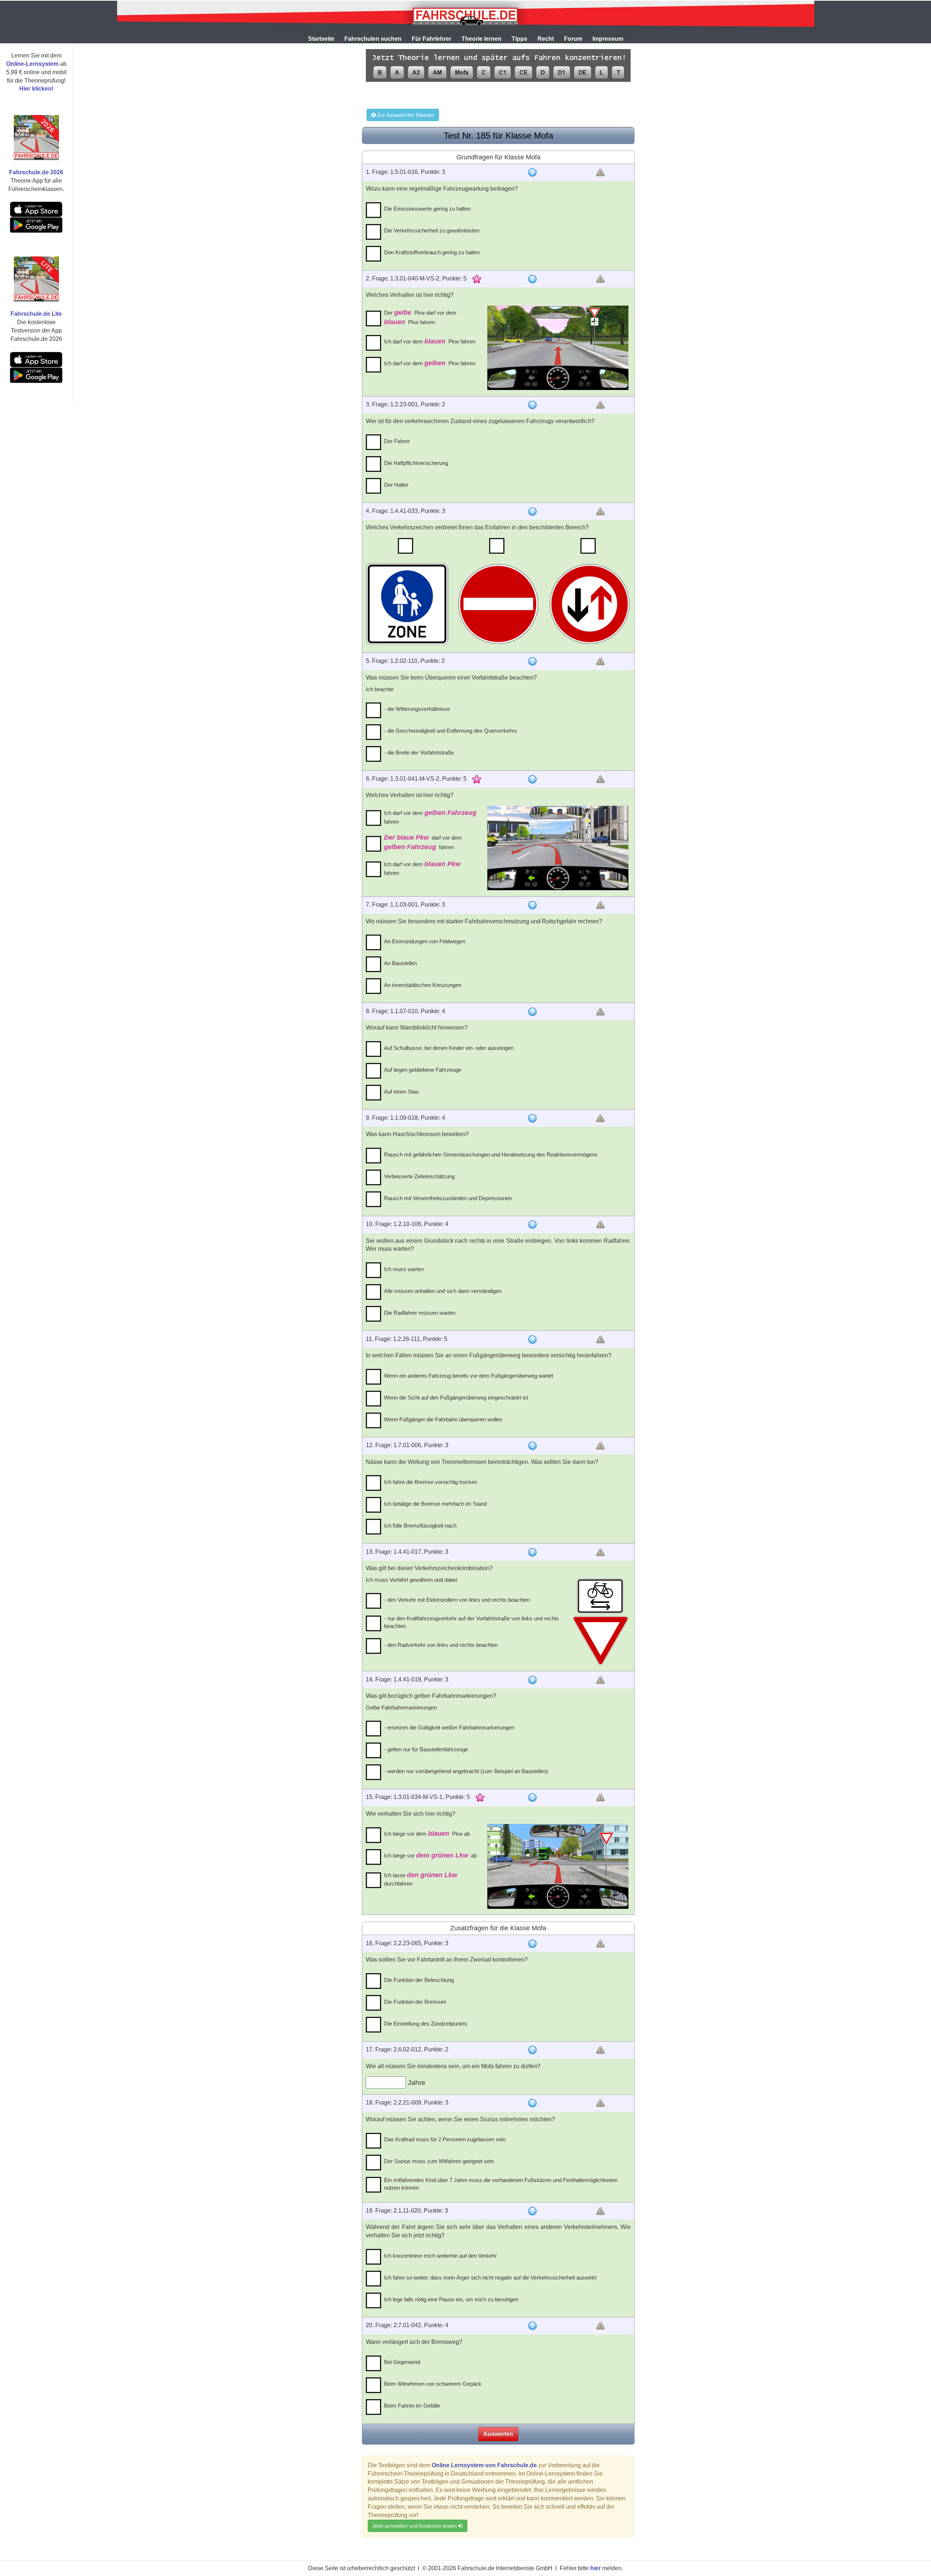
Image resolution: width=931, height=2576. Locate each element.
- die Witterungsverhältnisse (417, 709)
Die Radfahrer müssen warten (420, 1313)
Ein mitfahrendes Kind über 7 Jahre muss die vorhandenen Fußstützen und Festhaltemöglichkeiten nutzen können (501, 2184)
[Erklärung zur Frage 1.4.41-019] (532, 1680)
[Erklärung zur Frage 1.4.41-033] (532, 511)
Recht (546, 39)
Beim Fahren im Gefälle (412, 2406)
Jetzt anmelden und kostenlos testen (415, 2526)
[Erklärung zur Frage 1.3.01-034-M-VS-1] (532, 1797)
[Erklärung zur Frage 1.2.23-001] (532, 405)
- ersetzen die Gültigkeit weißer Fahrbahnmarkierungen (449, 1727)
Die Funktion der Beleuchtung (419, 1980)
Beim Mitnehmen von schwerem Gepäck (433, 2384)
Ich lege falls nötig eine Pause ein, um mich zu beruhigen (451, 2299)
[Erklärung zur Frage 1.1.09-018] (532, 1118)
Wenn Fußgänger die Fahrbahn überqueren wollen (443, 1419)
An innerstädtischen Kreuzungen (423, 985)
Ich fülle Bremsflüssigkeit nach (420, 1526)
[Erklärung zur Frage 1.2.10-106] (532, 1225)
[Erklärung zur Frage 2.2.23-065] (532, 1944)
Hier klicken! (36, 89)
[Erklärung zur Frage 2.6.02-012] (532, 2050)
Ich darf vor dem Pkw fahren (430, 341)
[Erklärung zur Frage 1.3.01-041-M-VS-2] (532, 779)
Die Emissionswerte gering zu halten (427, 209)
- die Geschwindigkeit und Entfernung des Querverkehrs (451, 731)
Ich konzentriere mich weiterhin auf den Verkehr (440, 2256)
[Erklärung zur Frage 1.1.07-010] (532, 1012)
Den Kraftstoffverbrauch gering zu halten (432, 252)
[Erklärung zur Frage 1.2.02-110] (532, 661)
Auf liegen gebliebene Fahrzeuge (423, 1070)
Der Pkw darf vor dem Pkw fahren (420, 317)
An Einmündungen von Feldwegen (425, 941)
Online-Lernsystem (32, 64)
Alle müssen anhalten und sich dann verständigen (443, 1291)
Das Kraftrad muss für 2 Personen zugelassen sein (445, 2139)
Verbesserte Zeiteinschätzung (419, 1176)
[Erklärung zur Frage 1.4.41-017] (532, 1552)
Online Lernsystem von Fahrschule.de (484, 2465)
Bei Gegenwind (402, 2362)
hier (596, 2568)
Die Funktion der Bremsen (415, 2002)
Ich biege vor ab (430, 1855)
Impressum (608, 39)
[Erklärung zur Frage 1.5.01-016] (532, 172)
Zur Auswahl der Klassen (405, 115)
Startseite (321, 39)
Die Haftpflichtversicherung (416, 463)
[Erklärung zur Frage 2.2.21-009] (532, 2103)
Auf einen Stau (401, 1092)
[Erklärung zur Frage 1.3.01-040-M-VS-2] (532, 279)
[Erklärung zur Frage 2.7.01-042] (532, 2326)
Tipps (520, 39)
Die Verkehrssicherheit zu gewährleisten (432, 230)
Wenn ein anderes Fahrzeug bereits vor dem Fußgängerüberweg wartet (469, 1376)
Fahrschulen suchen (373, 39)
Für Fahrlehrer (431, 39)
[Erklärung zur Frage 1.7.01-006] (532, 1446)
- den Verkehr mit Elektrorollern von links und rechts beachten (457, 1600)
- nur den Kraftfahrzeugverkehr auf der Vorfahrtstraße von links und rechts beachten (472, 1622)
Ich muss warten (404, 1269)
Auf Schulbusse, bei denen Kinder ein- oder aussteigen (449, 1048)
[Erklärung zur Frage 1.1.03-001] (532, 905)
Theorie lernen (482, 39)
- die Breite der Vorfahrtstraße (419, 753)
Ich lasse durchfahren (421, 1879)
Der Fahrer (397, 441)
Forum (573, 39)
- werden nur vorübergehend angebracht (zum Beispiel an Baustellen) (466, 1771)
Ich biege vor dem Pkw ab (427, 1834)
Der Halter (396, 485)
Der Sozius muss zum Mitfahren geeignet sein (439, 2161)
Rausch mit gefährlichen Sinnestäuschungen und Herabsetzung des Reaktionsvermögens (491, 1154)
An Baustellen (400, 963)
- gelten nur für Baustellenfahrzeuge (426, 1749)
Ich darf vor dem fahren (430, 817)
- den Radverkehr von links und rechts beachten (441, 1645)
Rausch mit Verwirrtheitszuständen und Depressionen (448, 1198)
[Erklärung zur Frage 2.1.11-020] (532, 2211)
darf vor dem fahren (423, 842)
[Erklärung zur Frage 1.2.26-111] (532, 1339)
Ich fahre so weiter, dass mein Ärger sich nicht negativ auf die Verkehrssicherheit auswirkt (490, 2278)
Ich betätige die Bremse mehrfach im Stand (435, 1504)
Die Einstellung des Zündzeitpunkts (426, 2024)
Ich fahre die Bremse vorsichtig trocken (431, 1482)
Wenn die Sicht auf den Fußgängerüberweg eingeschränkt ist (456, 1398)
